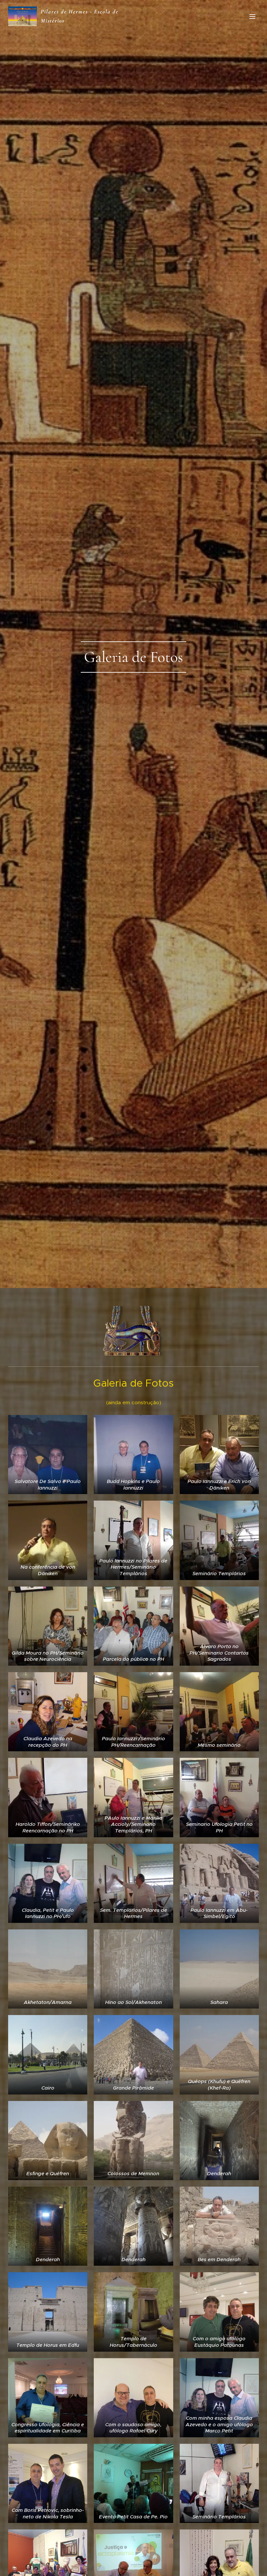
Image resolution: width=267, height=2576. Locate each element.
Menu (252, 16)
